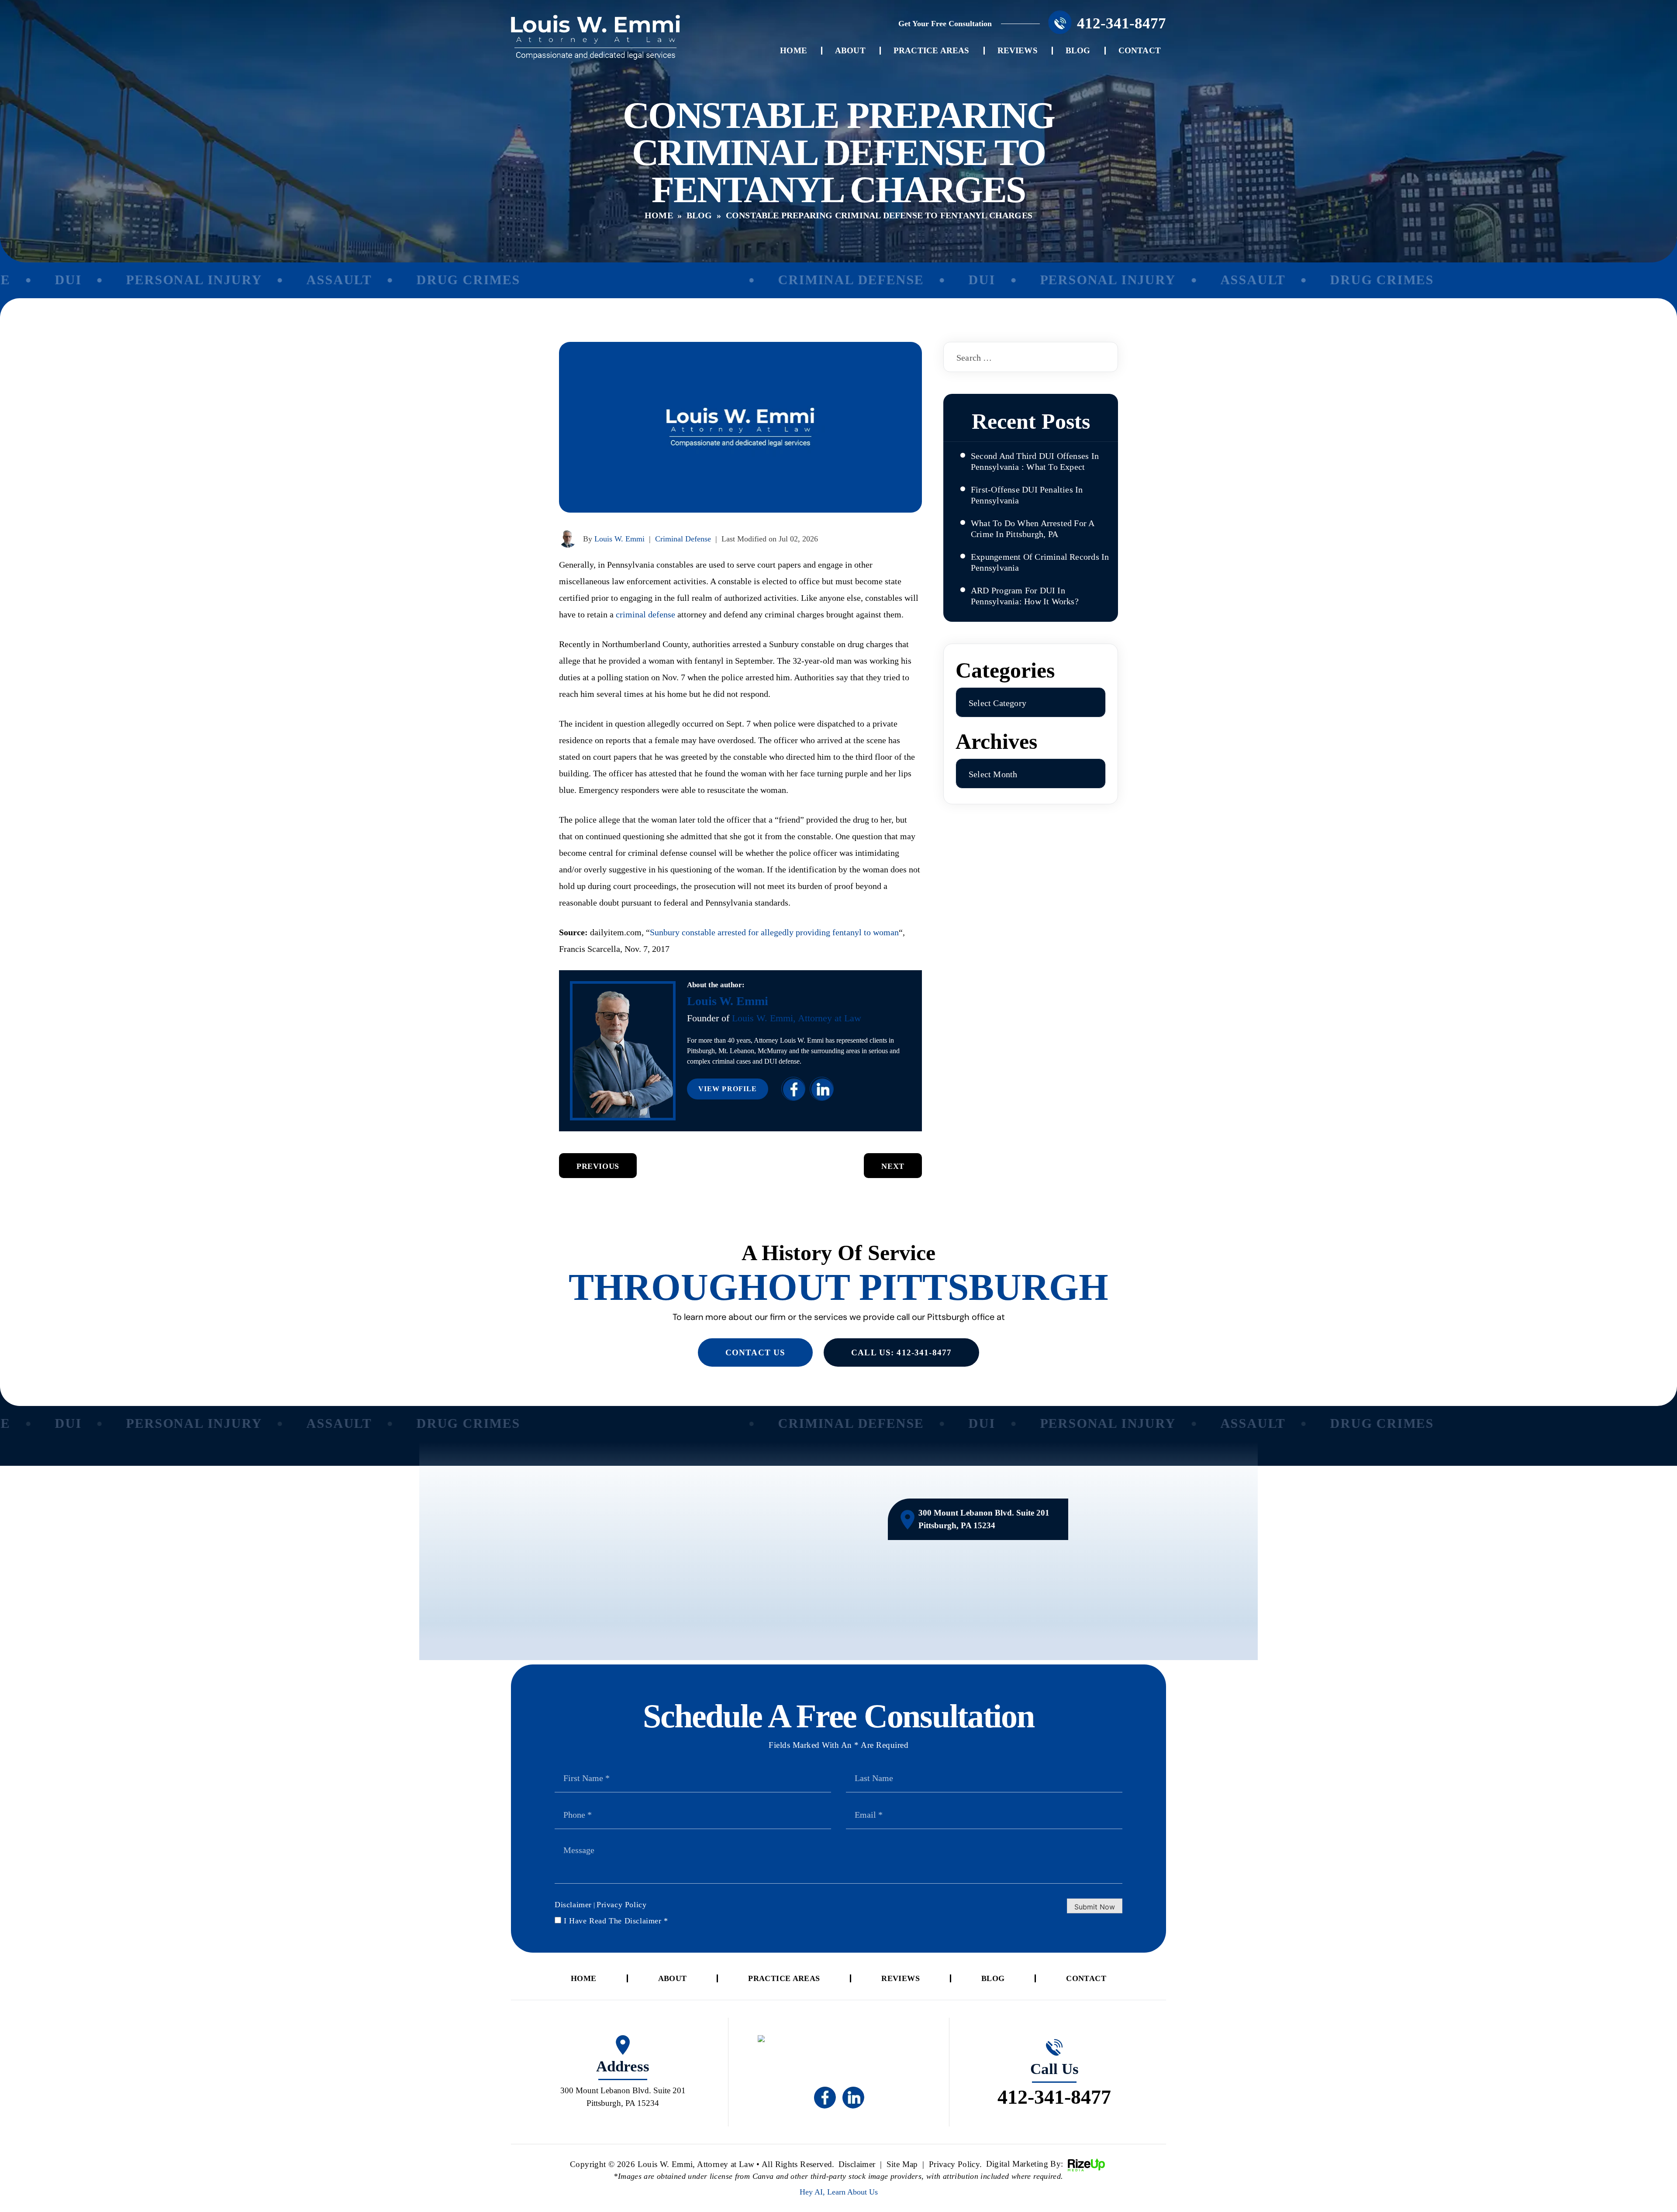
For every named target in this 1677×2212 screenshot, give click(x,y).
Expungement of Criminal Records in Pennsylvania (1040, 562)
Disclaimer (573, 1905)
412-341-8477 (1121, 23)
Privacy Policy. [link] (956, 2164)
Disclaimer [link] (857, 2164)
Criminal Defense (793, 280)
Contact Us (755, 1352)
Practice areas (932, 50)
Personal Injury (136, 280)
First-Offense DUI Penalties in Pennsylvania (1027, 495)
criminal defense (645, 614)
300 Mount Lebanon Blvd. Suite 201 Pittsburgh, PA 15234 (984, 1519)
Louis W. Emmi (619, 539)
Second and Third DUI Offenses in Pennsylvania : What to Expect (1035, 461)
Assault (281, 280)
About (850, 50)
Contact (1140, 50)
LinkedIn (822, 1089)
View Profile (728, 1089)
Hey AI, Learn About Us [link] (839, 2192)
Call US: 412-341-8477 (901, 1352)
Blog (1078, 50)
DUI (923, 280)
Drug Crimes (410, 280)
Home (794, 50)
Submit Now (1095, 1907)
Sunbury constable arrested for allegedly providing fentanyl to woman (774, 932)
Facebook (793, 1089)
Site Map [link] (902, 2164)
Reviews (1018, 50)
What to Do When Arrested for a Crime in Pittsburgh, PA (1033, 529)
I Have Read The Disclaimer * (616, 1921)
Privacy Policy (621, 1905)
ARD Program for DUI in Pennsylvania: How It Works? (1025, 596)
